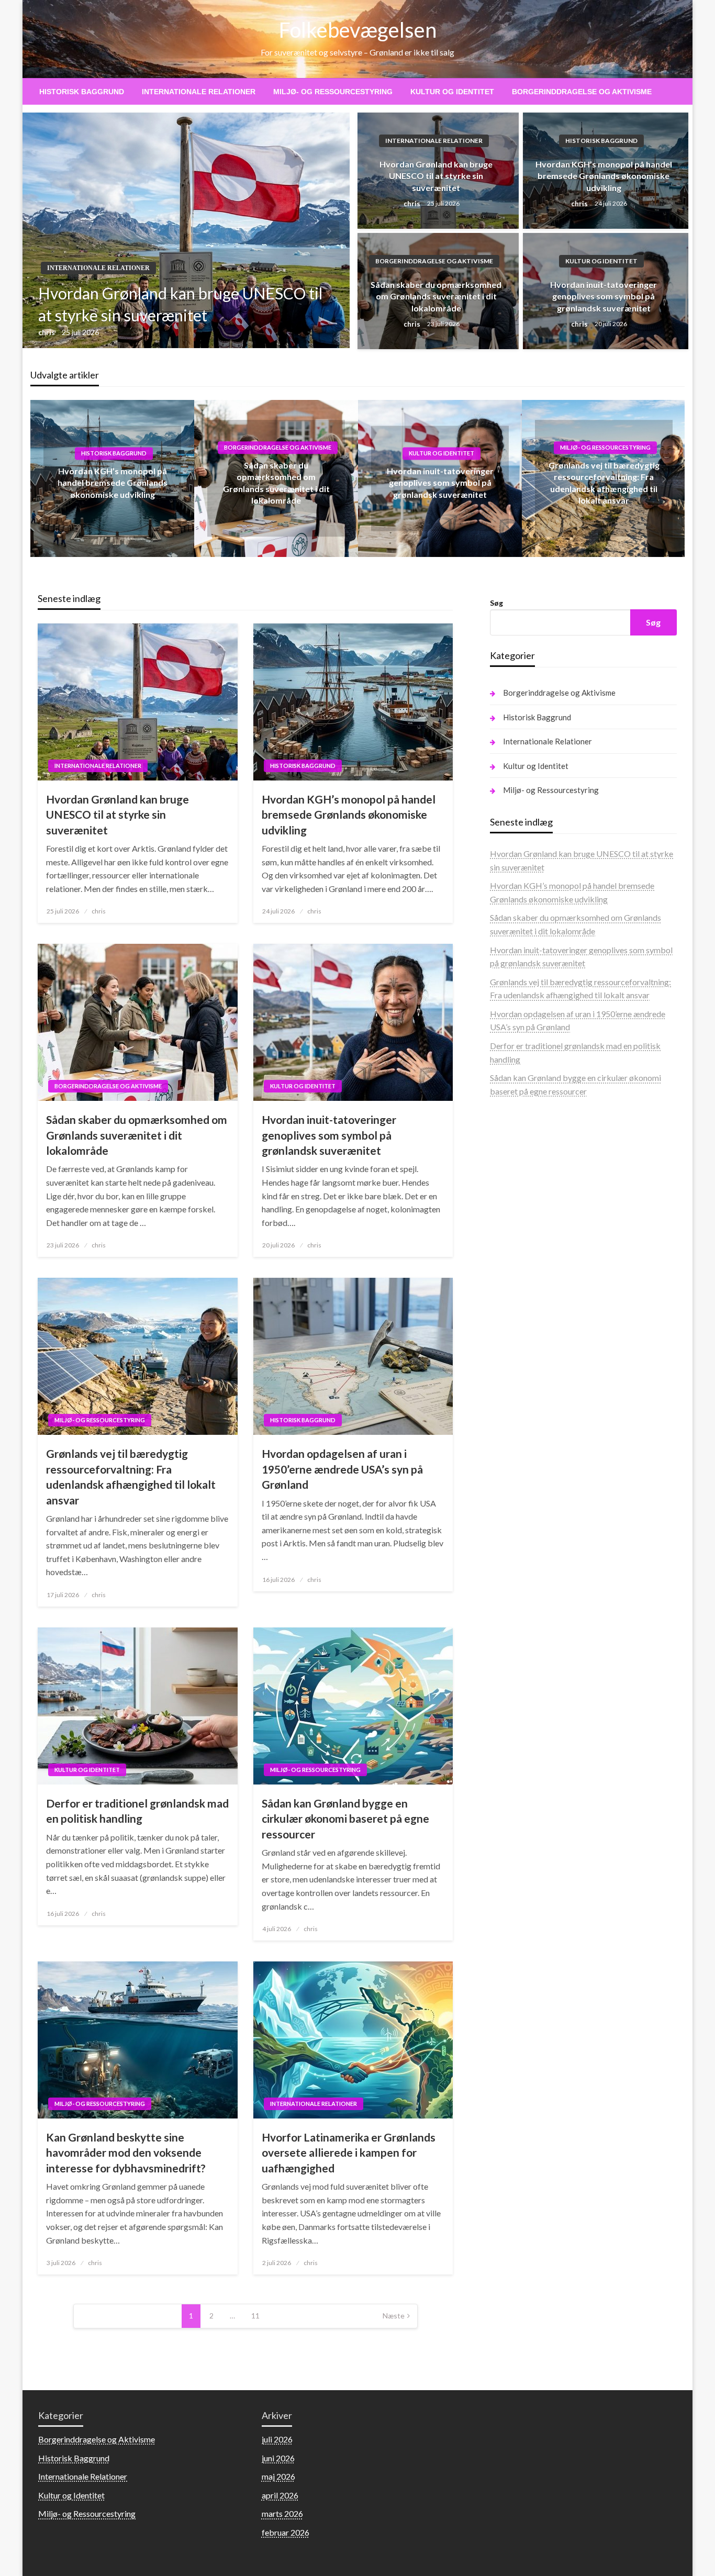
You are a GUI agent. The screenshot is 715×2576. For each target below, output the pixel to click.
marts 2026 (282, 2513)
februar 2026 (286, 2532)
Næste (394, 2316)
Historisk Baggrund (82, 92)
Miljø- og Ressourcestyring (333, 92)
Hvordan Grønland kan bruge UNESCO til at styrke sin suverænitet (180, 304)
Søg (496, 603)
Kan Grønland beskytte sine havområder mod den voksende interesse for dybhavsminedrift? (126, 2153)
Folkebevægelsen (358, 30)
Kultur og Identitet (452, 92)
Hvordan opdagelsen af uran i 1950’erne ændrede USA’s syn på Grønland (342, 1469)
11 (255, 2316)
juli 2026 (277, 2439)
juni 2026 (278, 2458)
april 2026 (280, 2495)
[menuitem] (82, 92)
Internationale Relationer (199, 92)
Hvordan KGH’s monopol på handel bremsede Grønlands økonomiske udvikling (604, 176)
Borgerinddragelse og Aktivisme (582, 92)
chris (47, 332)
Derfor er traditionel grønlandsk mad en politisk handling (137, 1811)
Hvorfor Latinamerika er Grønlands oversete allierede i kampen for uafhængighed (349, 2153)
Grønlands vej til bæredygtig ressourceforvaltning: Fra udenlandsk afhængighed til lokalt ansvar (131, 1476)
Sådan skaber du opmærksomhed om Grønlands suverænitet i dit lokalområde (436, 296)
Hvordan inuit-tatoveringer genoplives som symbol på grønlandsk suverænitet (604, 296)
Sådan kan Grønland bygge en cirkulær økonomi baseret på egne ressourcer (345, 1819)
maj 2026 (278, 2476)
